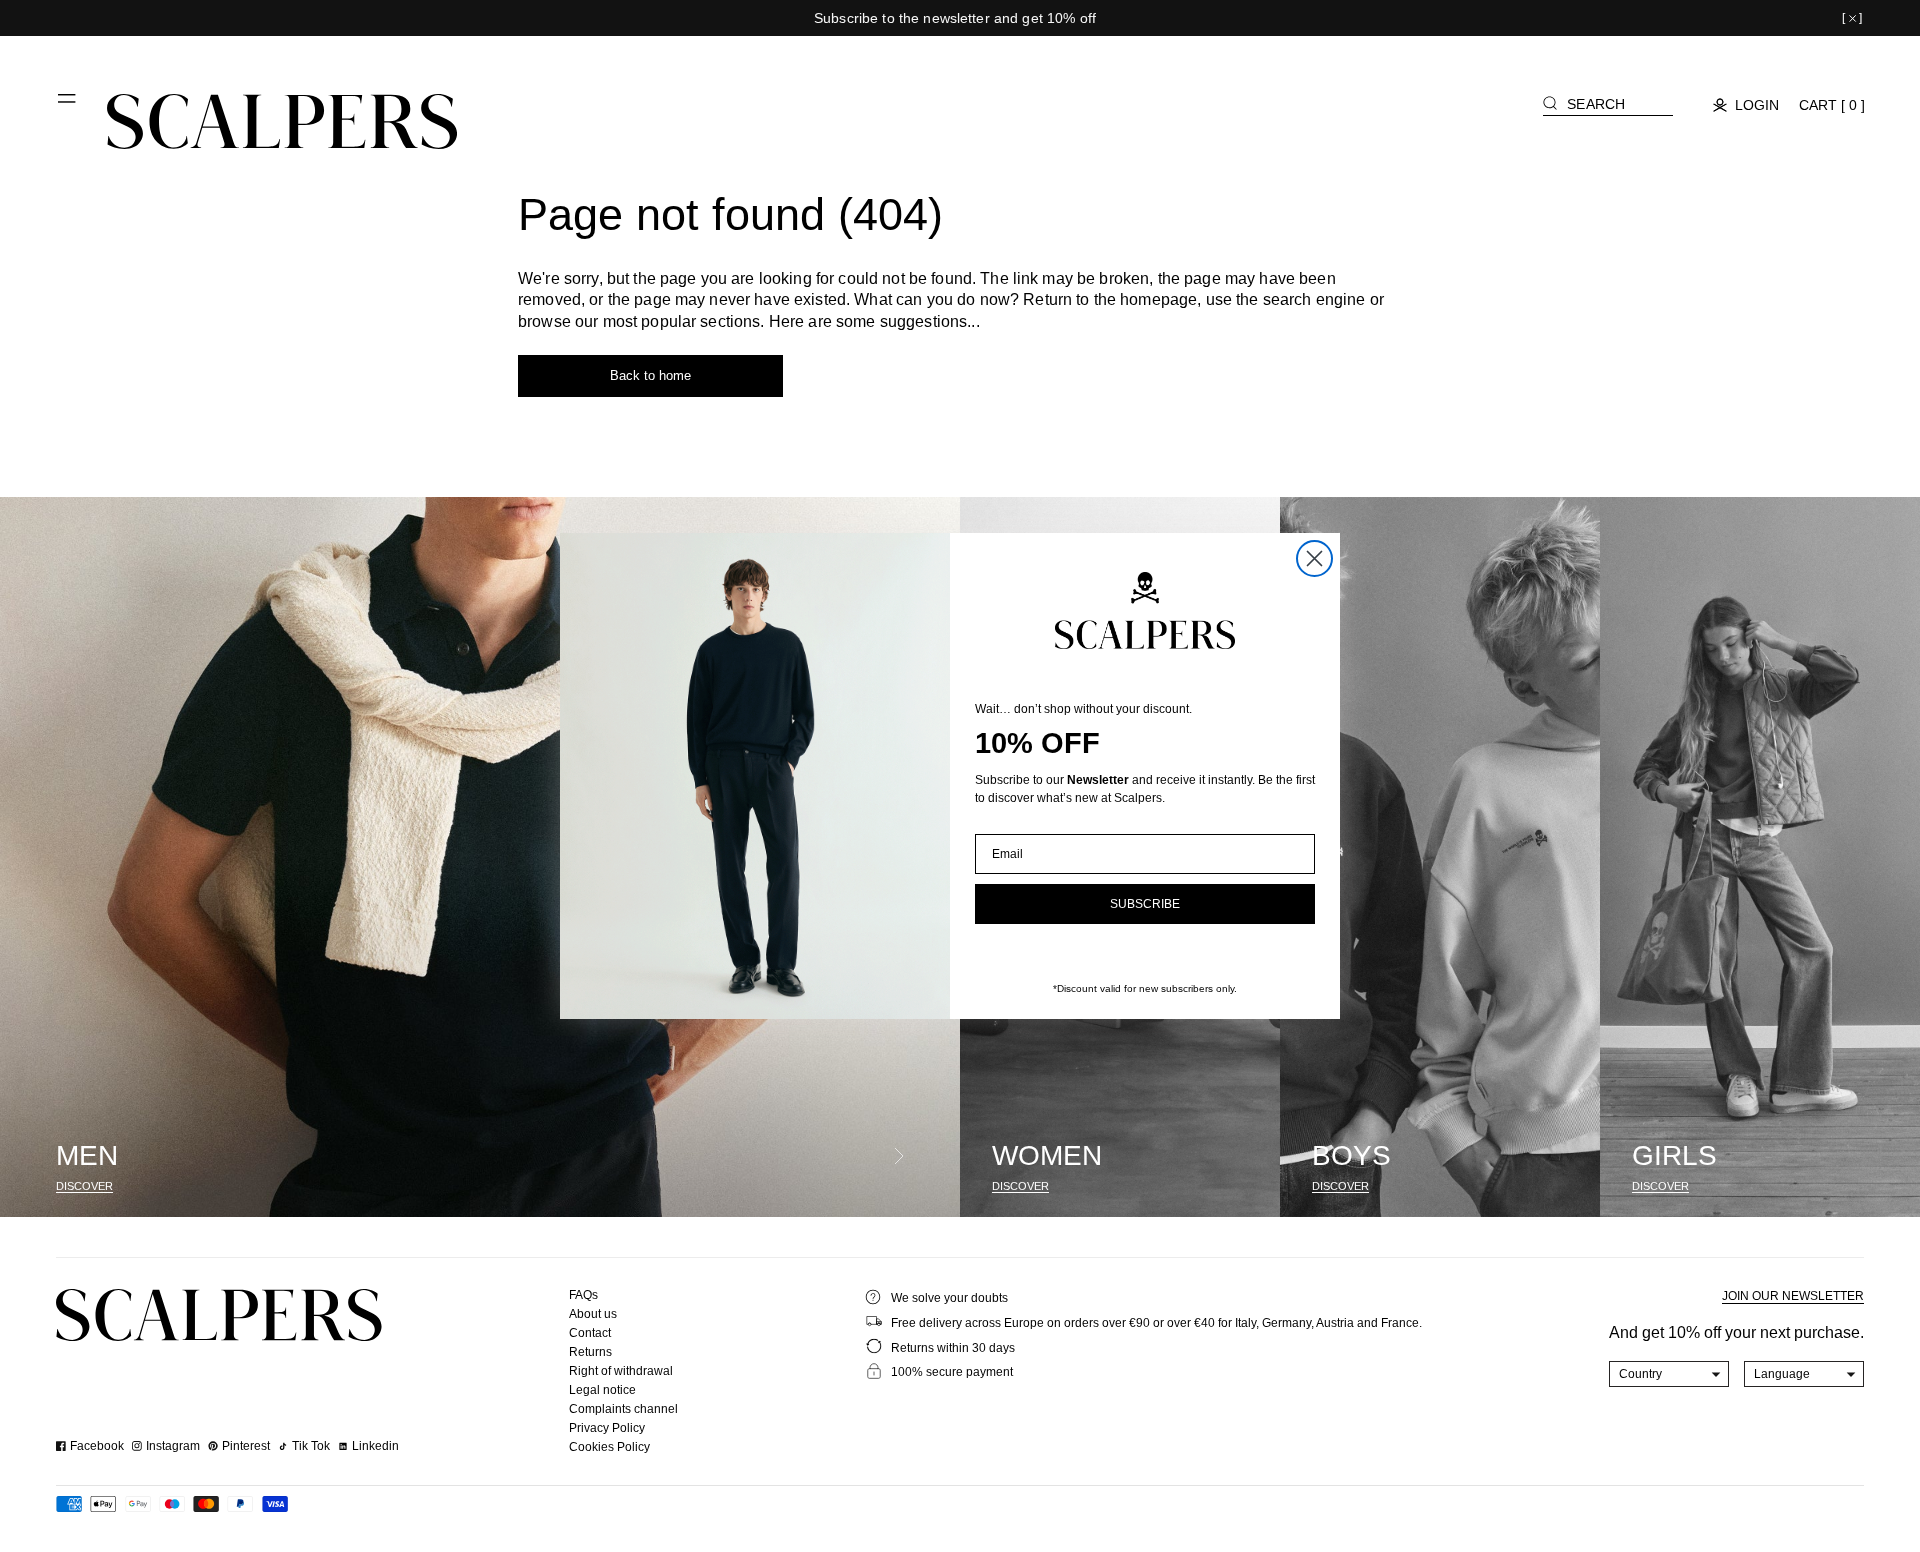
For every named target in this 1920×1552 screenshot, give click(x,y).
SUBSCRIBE (1145, 904)
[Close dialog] (1314, 558)
